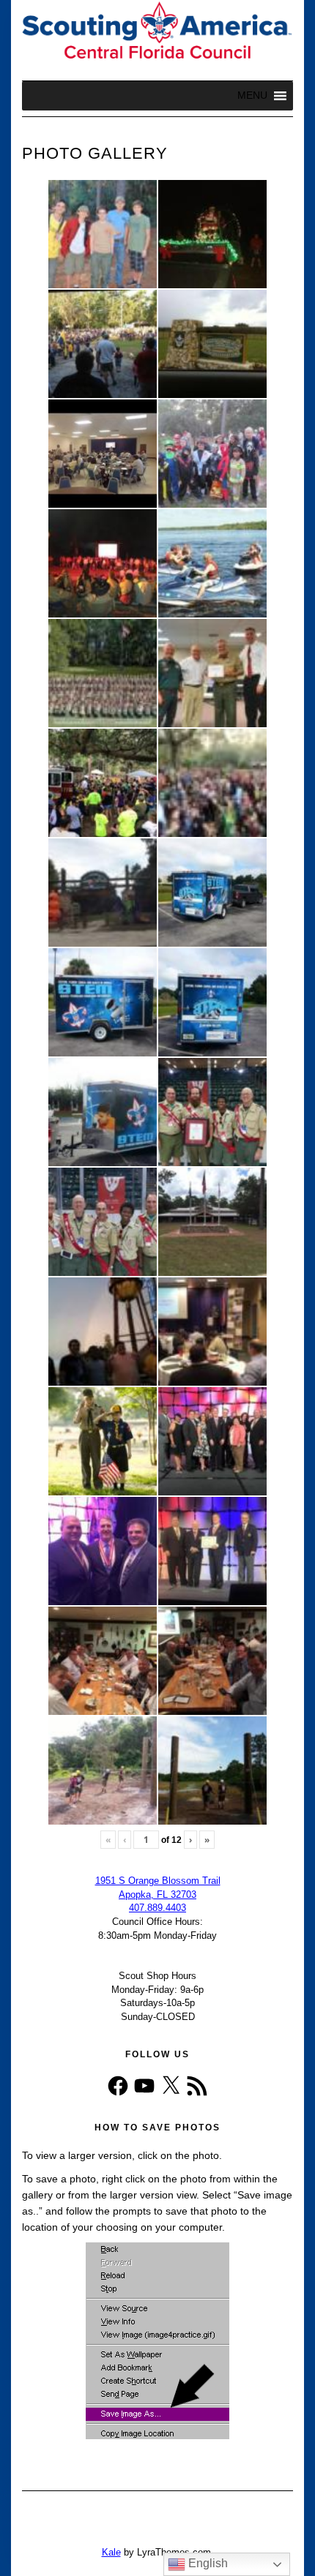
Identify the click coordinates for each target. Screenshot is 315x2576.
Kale (111, 2552)
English (207, 2563)
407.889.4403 (157, 1908)
